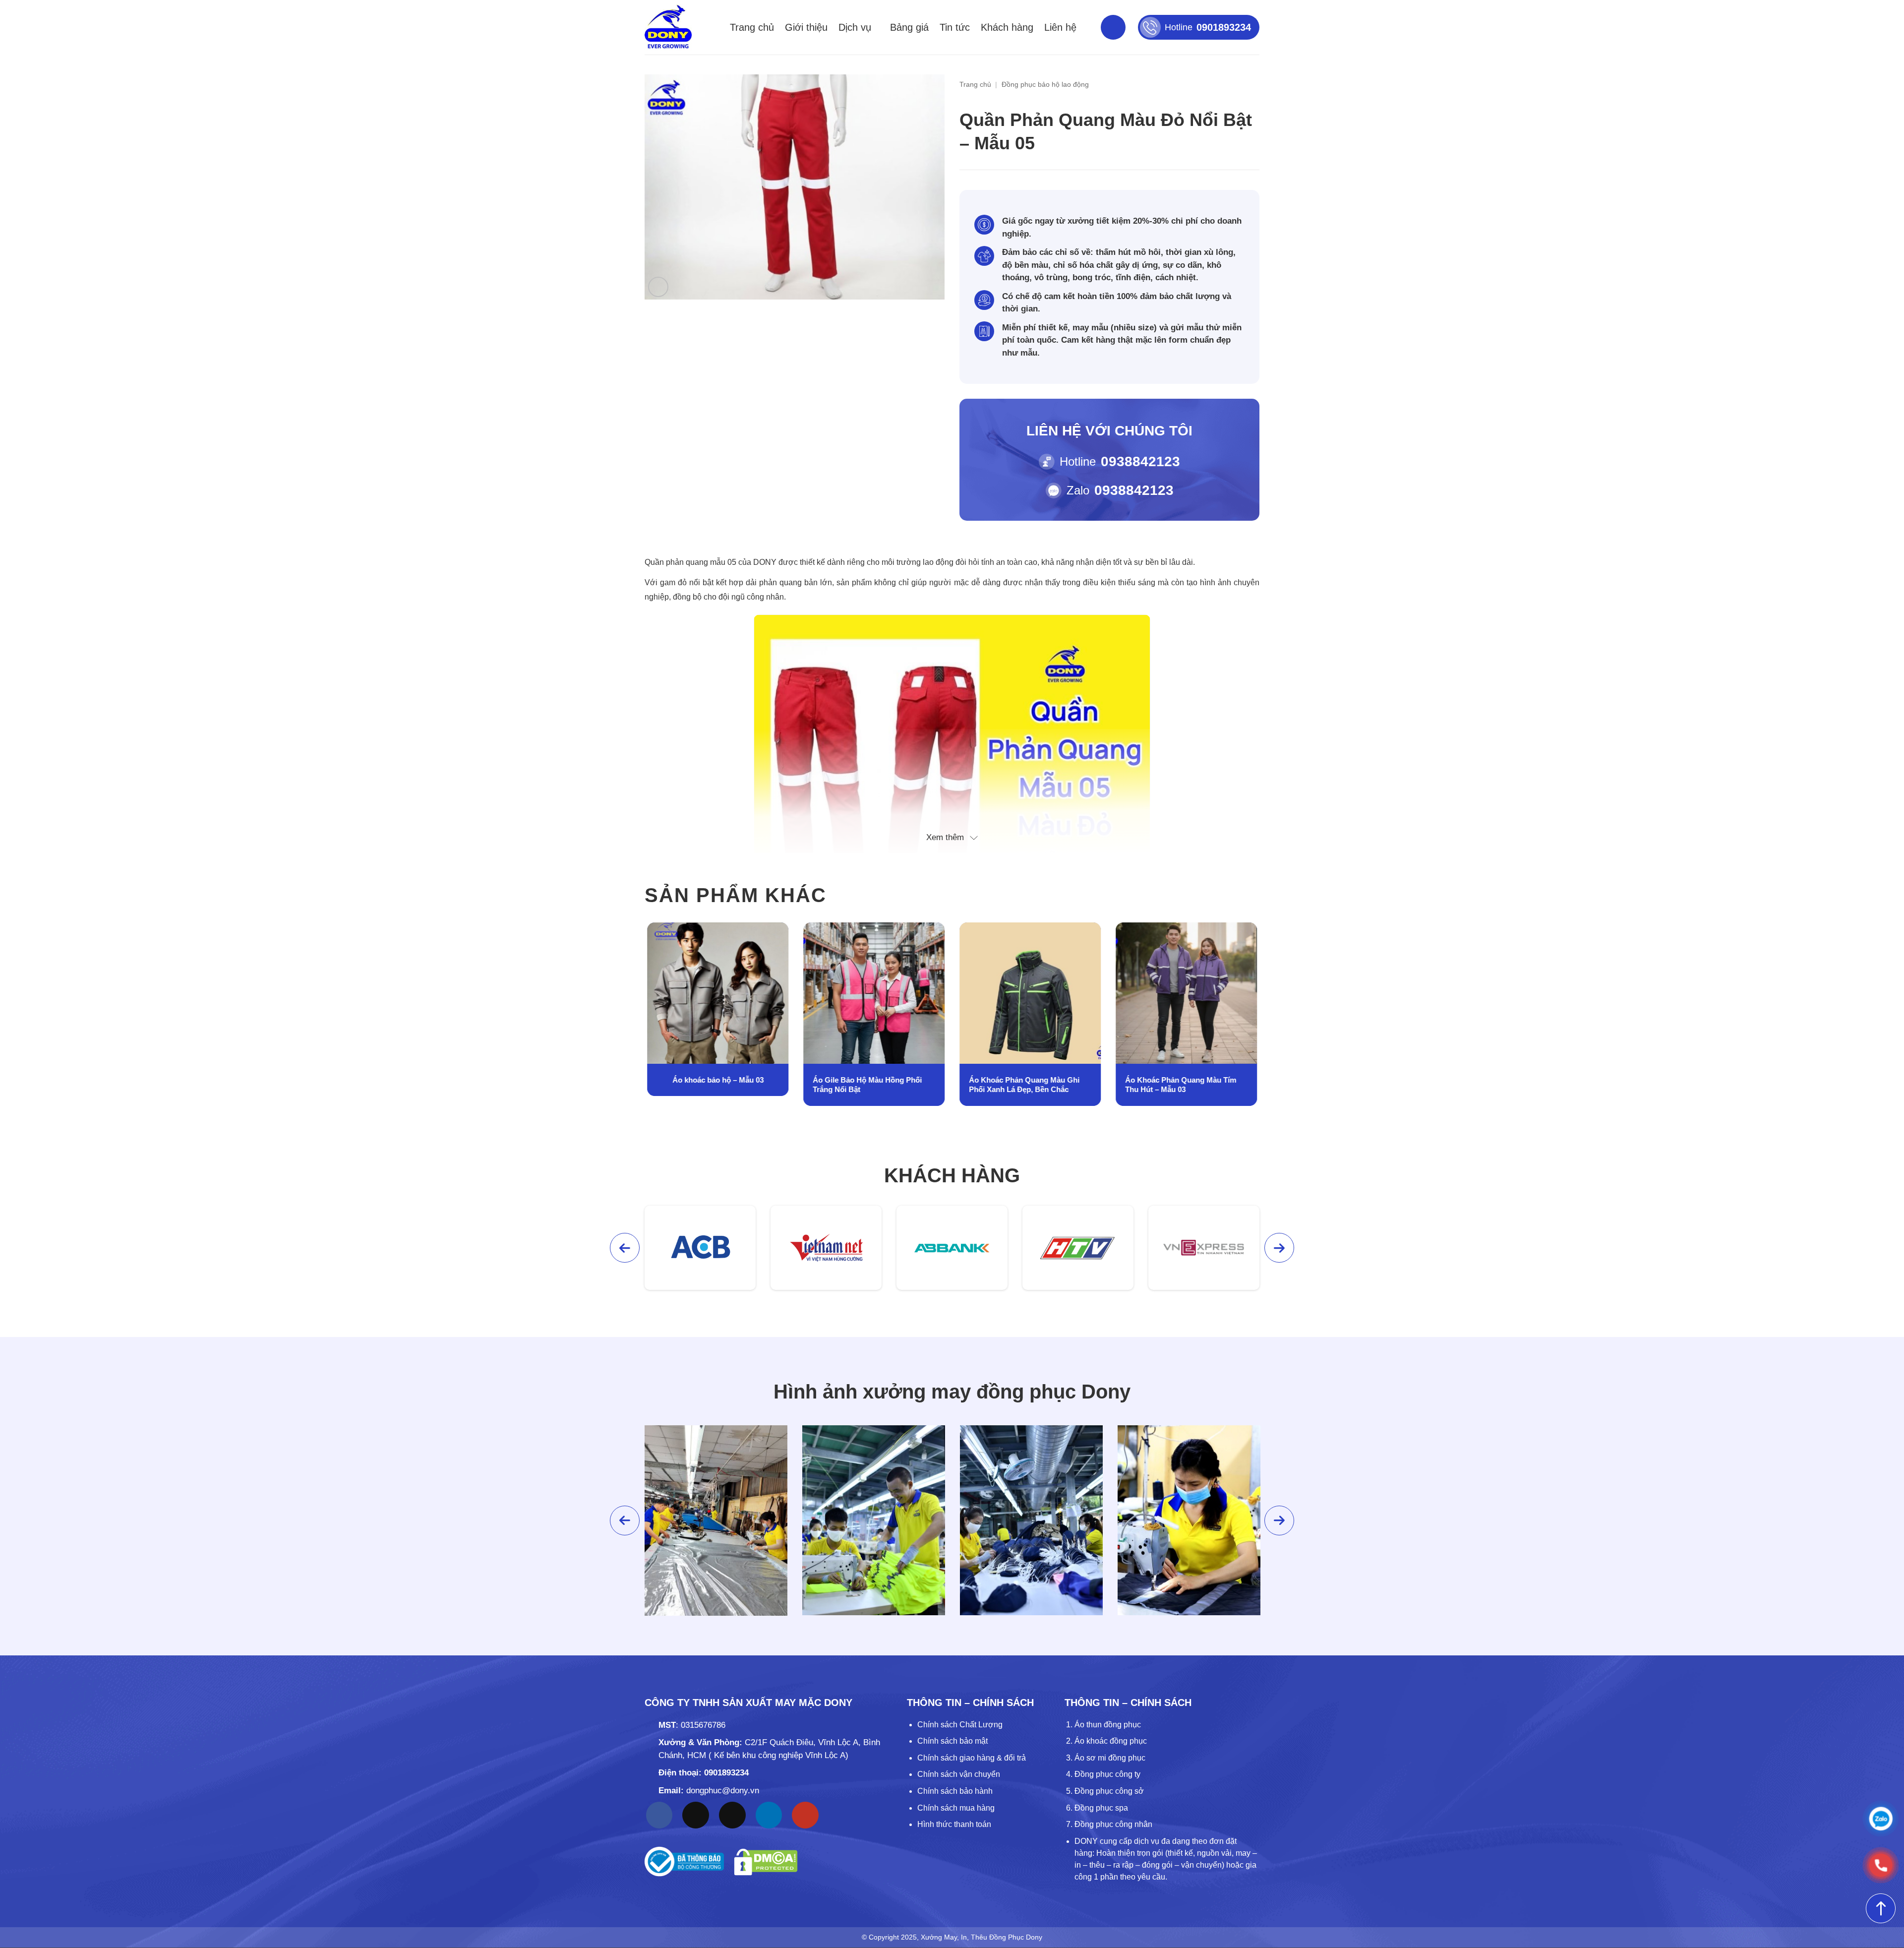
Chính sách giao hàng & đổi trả (972, 1758)
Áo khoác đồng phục (1111, 1741)
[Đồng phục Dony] (668, 27)
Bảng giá (909, 27)
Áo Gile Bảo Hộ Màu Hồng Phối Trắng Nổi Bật (711, 1085)
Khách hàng (1007, 27)
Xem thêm (945, 837)
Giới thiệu (806, 27)
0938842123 (1140, 461)
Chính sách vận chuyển (959, 1774)
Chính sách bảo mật (952, 1741)
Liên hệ (1060, 27)
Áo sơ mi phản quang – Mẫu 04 (1186, 1080)
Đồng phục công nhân (1113, 1824)
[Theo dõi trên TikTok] (696, 1815)
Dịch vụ (855, 27)
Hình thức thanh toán (954, 1824)
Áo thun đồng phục (1108, 1725)
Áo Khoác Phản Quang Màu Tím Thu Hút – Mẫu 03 (1024, 1085)
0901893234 (726, 1773)
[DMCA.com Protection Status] (766, 1862)
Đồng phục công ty (1107, 1774)
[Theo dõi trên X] (732, 1815)
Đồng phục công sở (1109, 1791)
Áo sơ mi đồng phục (1110, 1758)
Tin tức (955, 27)
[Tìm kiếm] (1113, 27)
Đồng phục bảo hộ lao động (1045, 84)
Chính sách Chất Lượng (960, 1725)
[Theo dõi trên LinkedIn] (769, 1815)
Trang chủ (752, 27)
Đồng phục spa (1101, 1808)
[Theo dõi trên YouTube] (805, 1815)
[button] (658, 287)
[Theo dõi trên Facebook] (659, 1815)
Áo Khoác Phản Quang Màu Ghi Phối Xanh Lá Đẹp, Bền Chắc (868, 1085)
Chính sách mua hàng (956, 1808)
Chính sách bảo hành (955, 1791)
